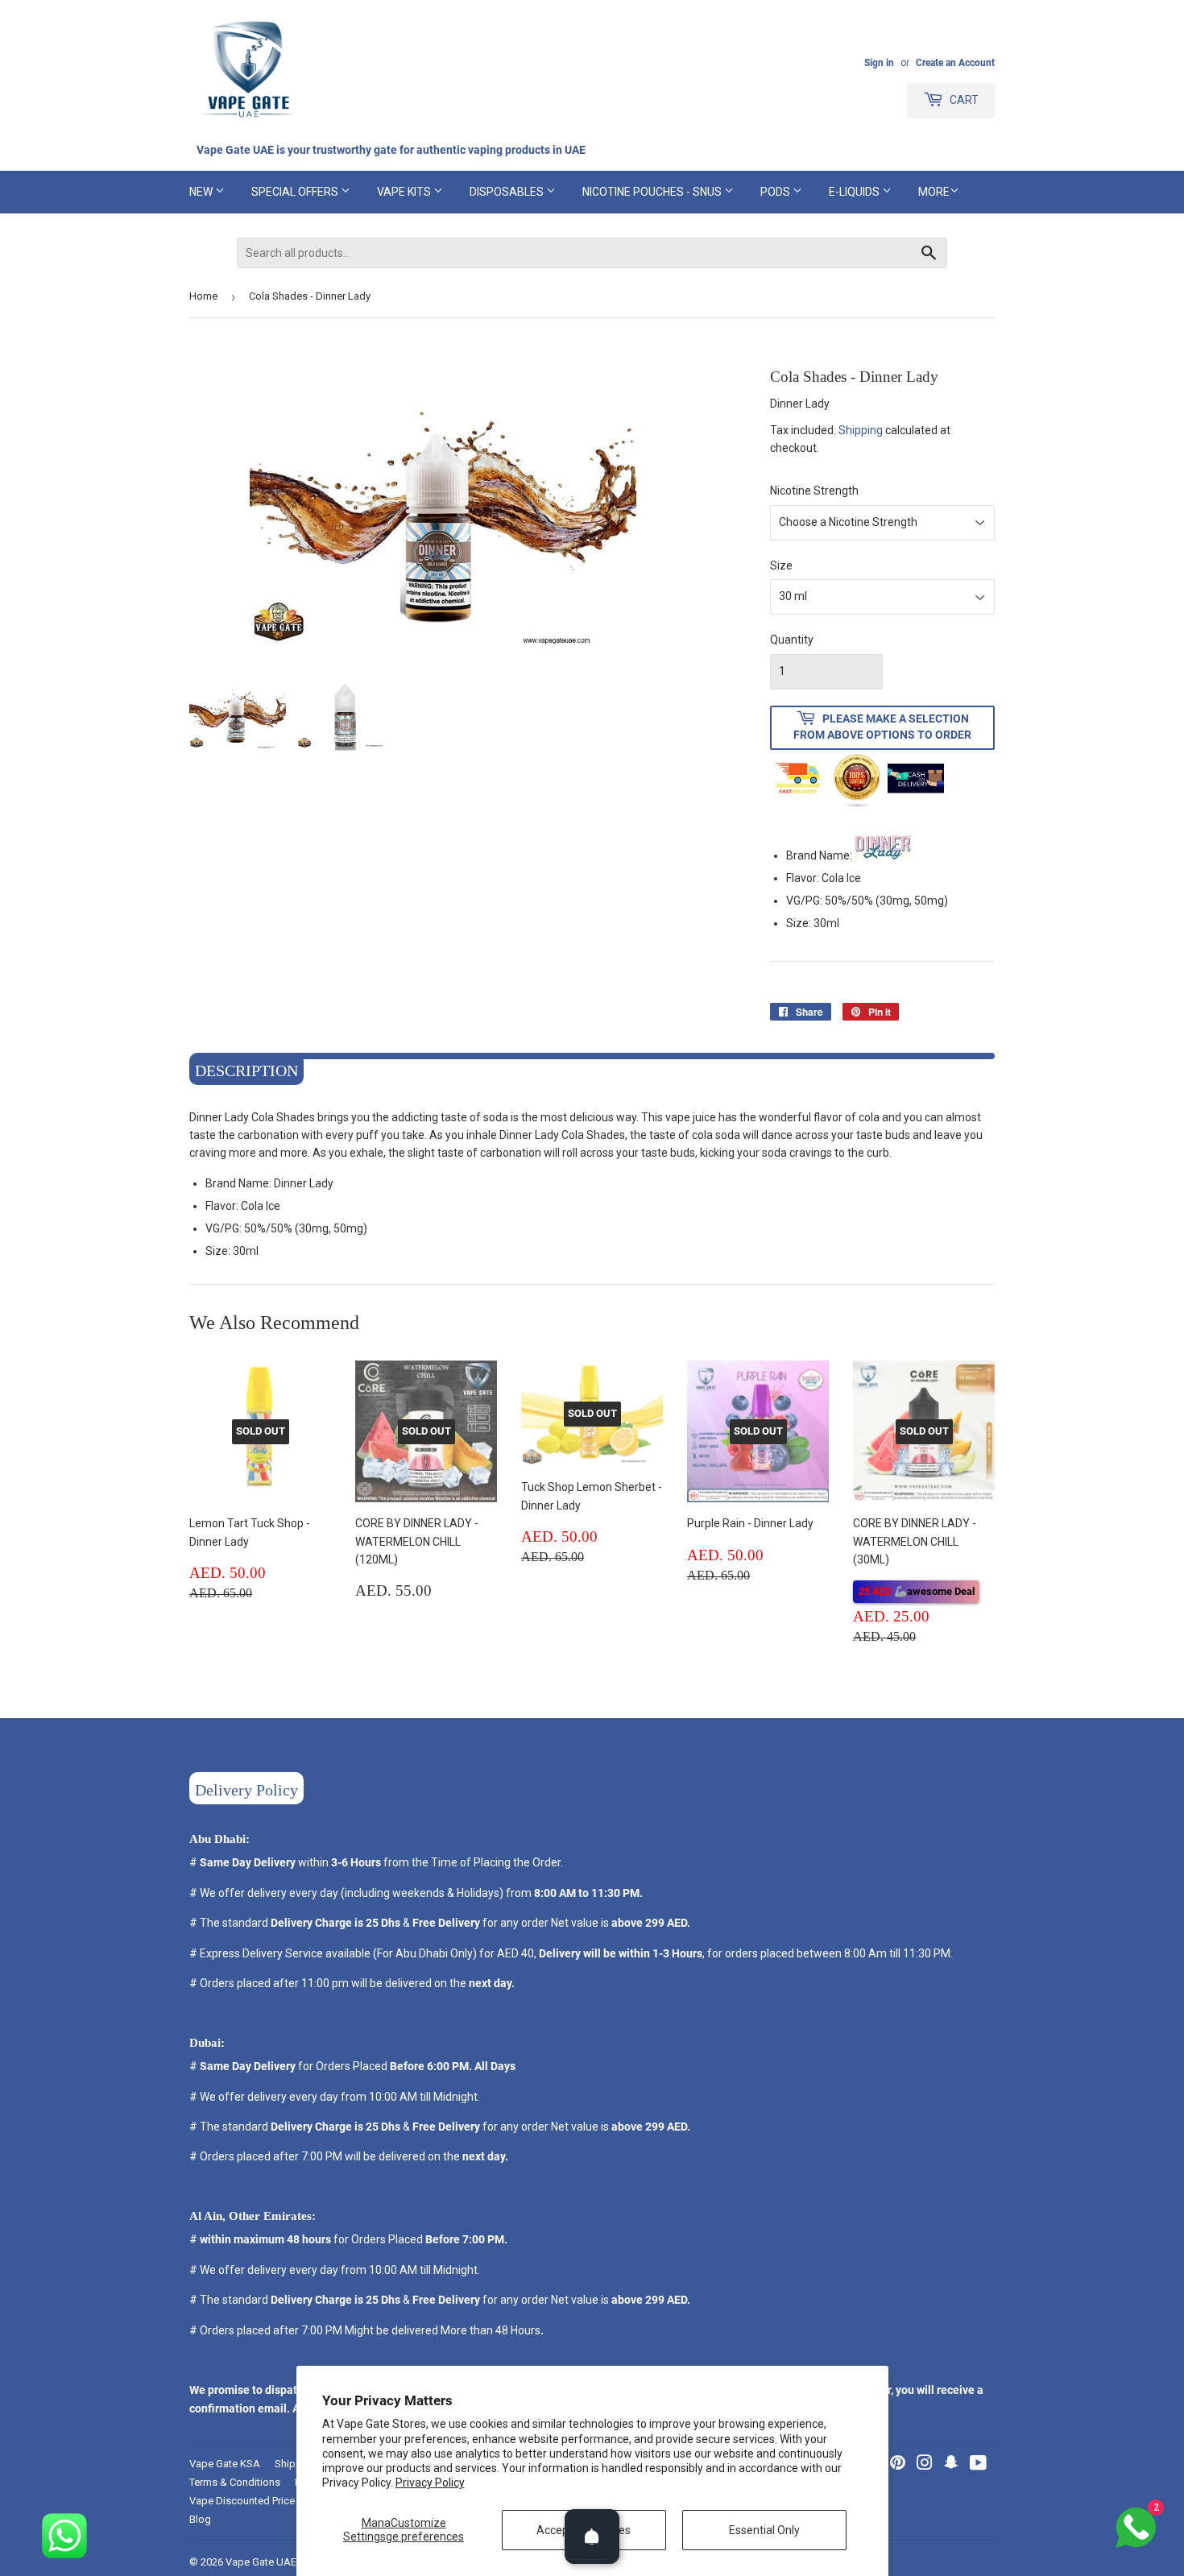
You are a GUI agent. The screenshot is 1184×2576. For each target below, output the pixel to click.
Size (781, 565)
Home (203, 296)
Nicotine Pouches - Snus (653, 192)
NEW (202, 192)
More (934, 192)
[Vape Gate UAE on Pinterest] (898, 2465)
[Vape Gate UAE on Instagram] (925, 2465)
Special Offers (296, 192)
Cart (963, 100)
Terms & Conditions (235, 2482)
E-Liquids (855, 192)
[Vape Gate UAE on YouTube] (978, 2465)
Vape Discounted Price (242, 2501)
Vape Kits (405, 192)
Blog (200, 2519)
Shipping (861, 430)
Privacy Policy (430, 2483)
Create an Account (955, 63)
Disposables (508, 192)
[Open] (592, 2537)
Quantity (792, 640)
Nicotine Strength (814, 491)
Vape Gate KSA (225, 2464)
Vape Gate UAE (261, 2562)
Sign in (879, 63)
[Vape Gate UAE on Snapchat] (951, 2465)
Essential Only (764, 2530)
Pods (776, 192)
